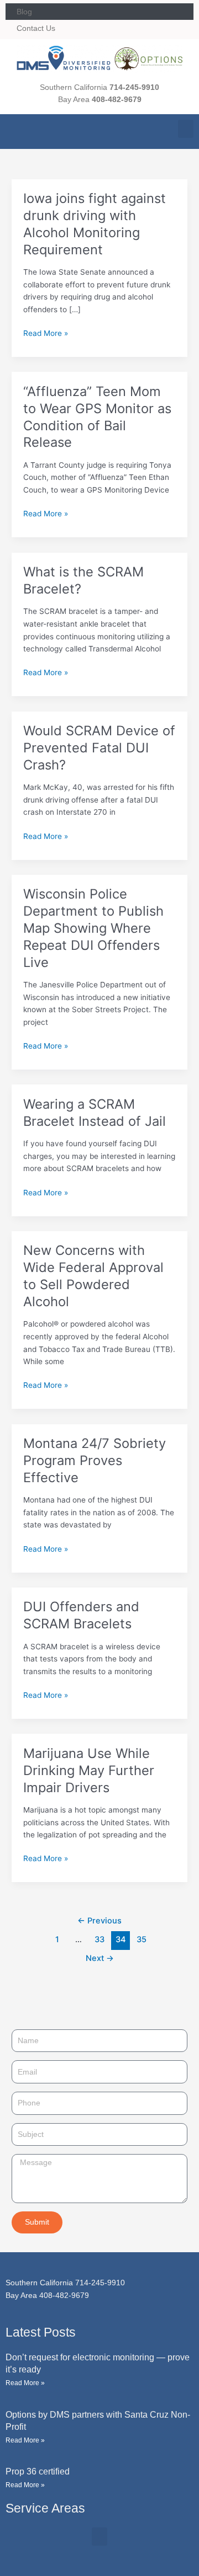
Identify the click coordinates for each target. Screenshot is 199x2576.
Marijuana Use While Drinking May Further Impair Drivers (89, 1770)
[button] (186, 129)
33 (99, 1939)
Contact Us (36, 28)
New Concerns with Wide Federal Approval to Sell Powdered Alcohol (93, 1276)
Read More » (46, 332)
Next (100, 1958)
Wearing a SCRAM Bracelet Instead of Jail (95, 1113)
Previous (99, 1921)
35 (142, 1939)
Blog (24, 12)
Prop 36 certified (38, 2471)
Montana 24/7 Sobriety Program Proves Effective (95, 1460)
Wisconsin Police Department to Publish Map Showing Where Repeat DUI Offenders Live (93, 928)
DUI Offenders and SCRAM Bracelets (81, 1615)
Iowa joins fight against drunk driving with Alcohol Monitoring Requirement (95, 224)
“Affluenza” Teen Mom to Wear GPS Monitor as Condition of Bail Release (97, 417)
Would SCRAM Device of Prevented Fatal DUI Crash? (99, 748)
